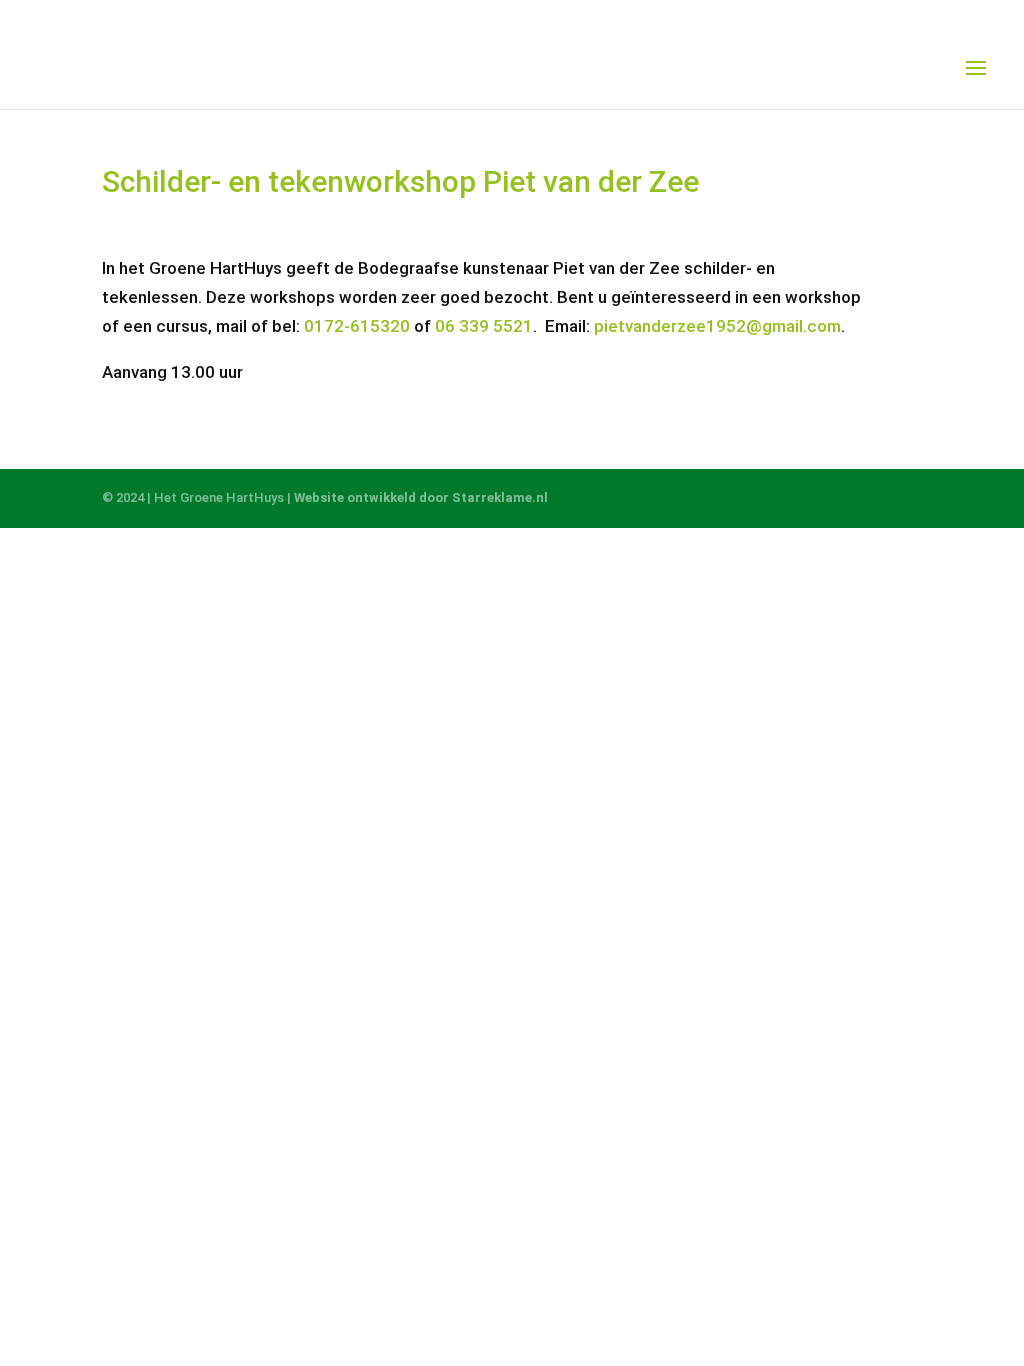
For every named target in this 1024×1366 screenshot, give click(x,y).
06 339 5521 (484, 326)
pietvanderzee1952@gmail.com (717, 326)
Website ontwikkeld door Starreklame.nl (421, 497)
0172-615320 (357, 326)
